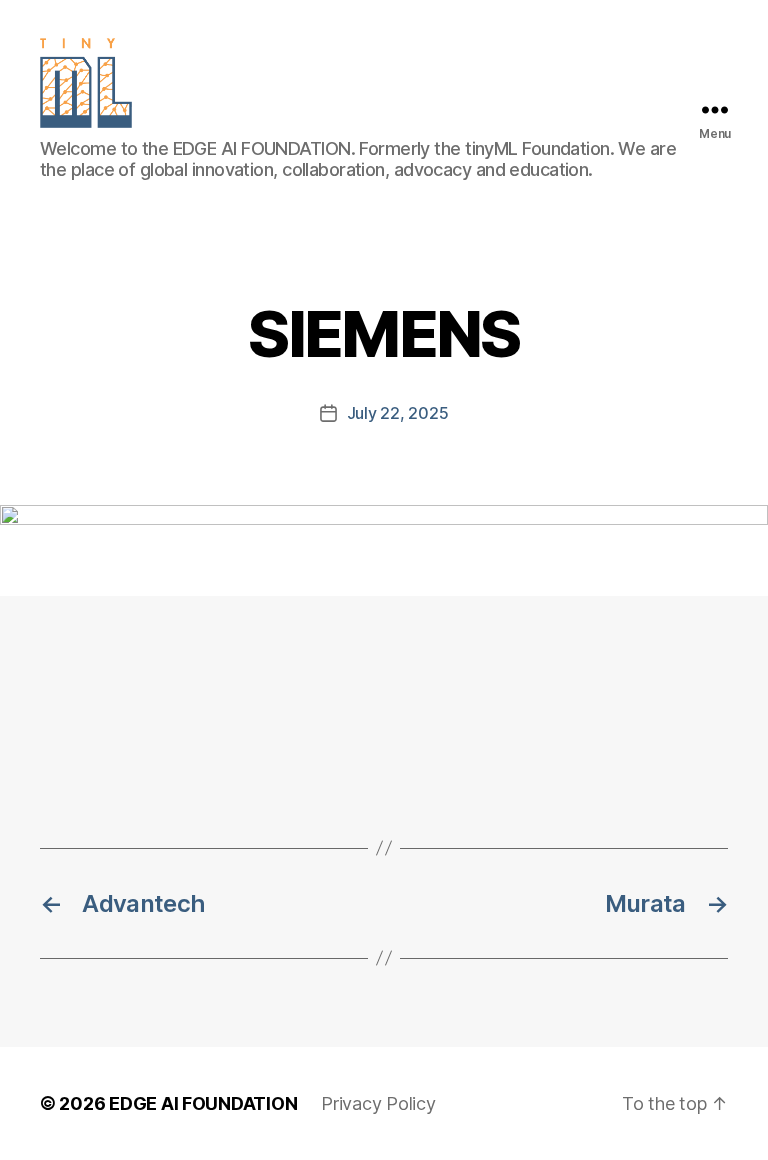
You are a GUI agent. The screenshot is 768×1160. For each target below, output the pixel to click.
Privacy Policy (378, 1103)
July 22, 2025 (398, 413)
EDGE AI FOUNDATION (203, 1103)
